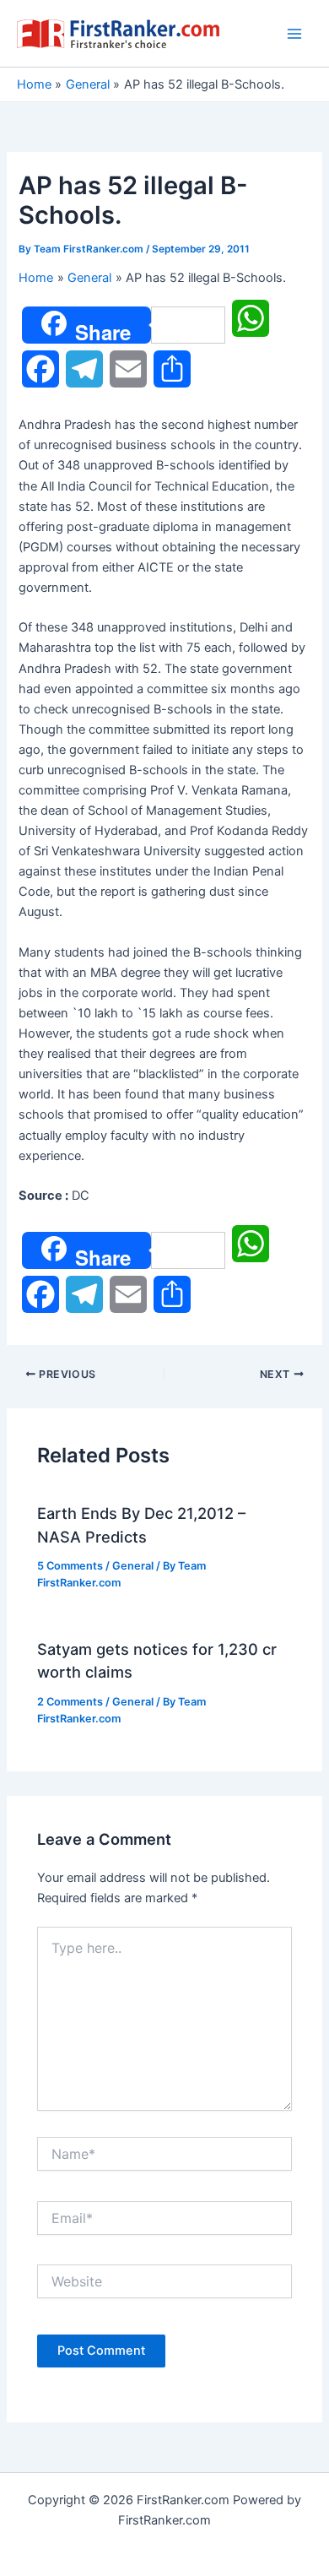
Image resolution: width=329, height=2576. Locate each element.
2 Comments (70, 1702)
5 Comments (70, 1566)
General (133, 1566)
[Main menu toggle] (294, 34)
